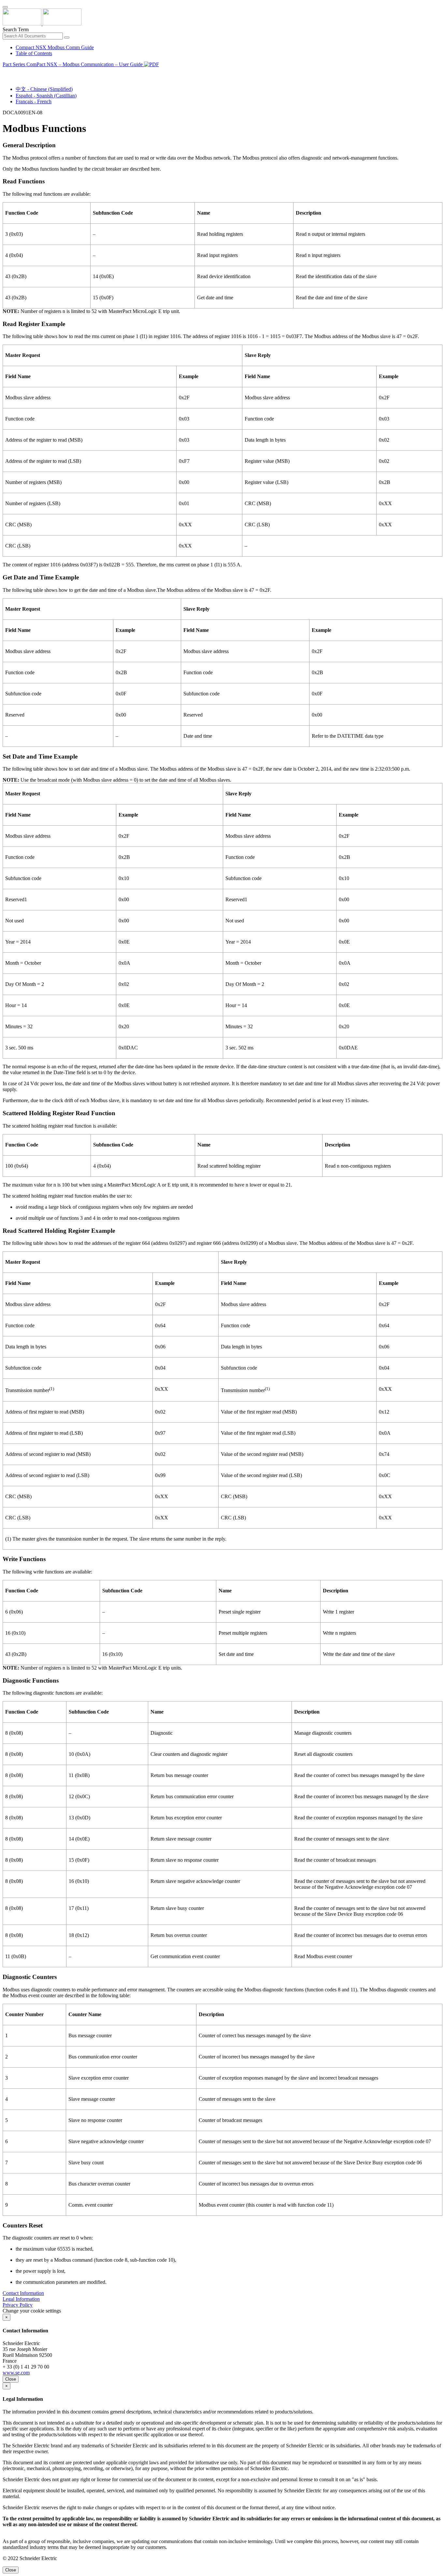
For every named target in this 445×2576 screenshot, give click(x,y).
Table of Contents (34, 53)
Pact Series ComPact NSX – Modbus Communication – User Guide (73, 64)
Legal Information (21, 2299)
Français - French (34, 101)
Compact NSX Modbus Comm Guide (55, 47)
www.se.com (16, 2373)
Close (11, 2379)
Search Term (16, 29)
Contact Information (23, 2293)
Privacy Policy (18, 2305)
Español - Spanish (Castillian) (46, 96)
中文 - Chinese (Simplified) (44, 89)
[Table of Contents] (5, 72)
